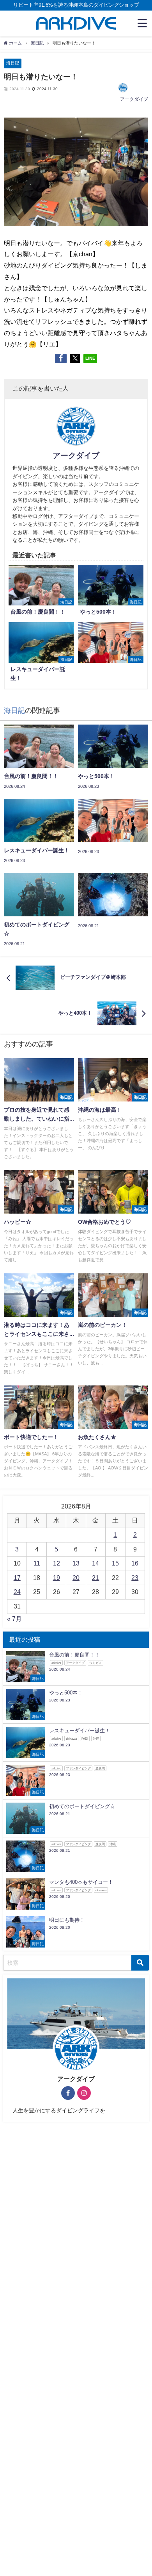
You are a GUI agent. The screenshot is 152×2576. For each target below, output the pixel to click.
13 (76, 1563)
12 (57, 1563)
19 (57, 1578)
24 (17, 1592)
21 (95, 1578)
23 (135, 1578)
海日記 (13, 63)
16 (135, 1563)
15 (115, 1563)
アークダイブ (134, 99)
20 (76, 1578)
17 (17, 1578)
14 (95, 1563)
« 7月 (14, 1619)
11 (37, 1563)
